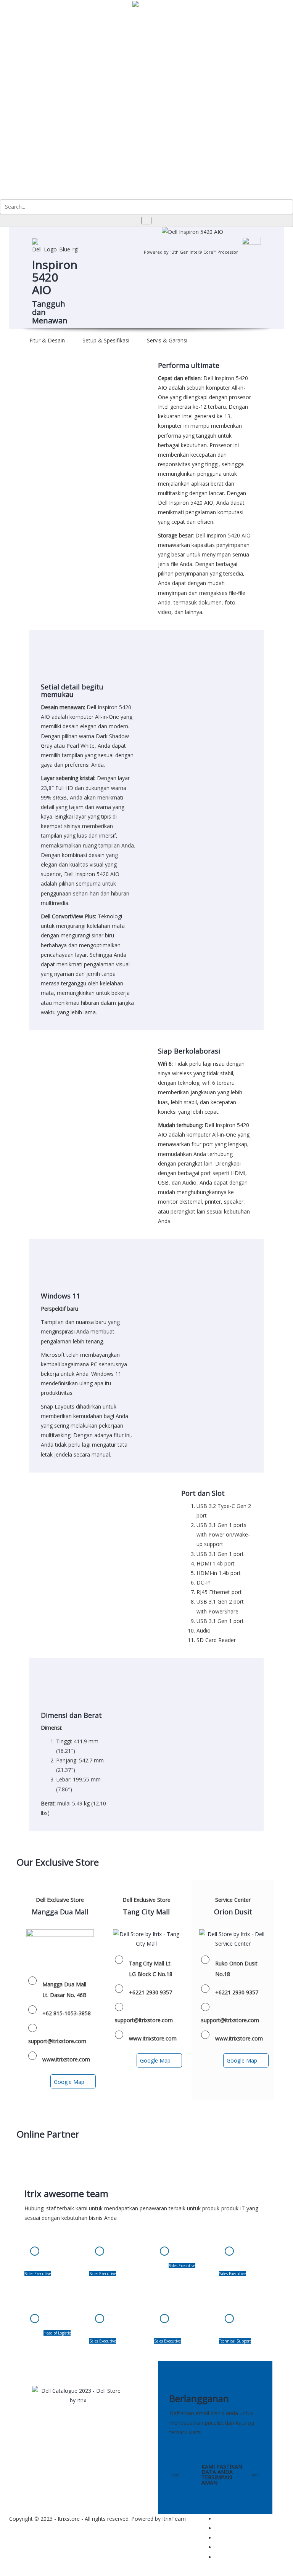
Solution (76, 28)
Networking (73, 89)
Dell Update (91, 32)
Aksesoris (55, 156)
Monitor (53, 146)
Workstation (59, 137)
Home (30, 28)
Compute (45, 28)
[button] (225, 5)
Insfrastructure (61, 28)
